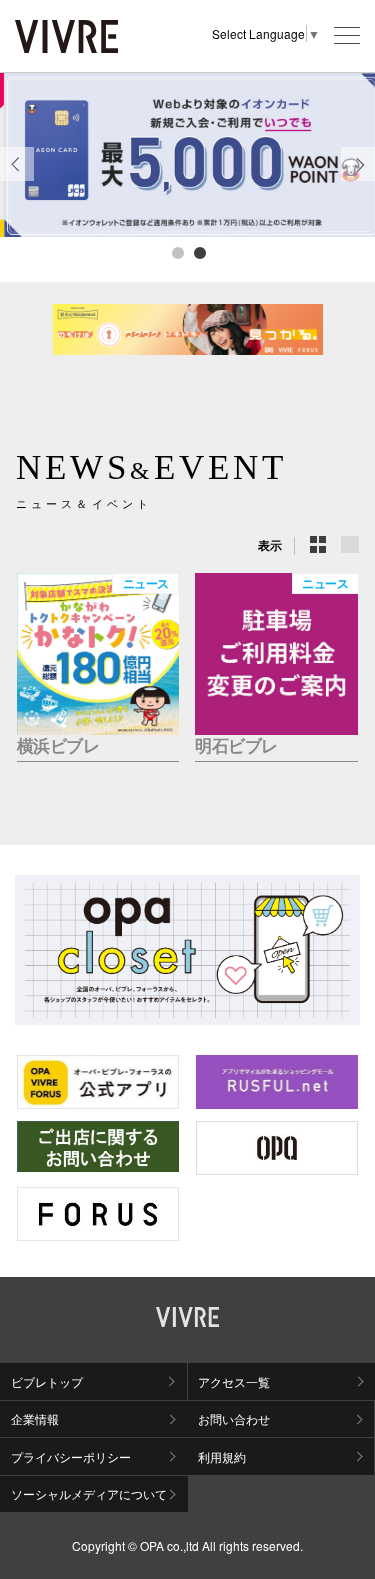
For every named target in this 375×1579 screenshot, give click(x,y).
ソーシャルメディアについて (89, 1493)
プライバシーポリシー (71, 1456)
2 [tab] (199, 252)
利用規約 (222, 1456)
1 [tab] (177, 252)
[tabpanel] (187, 155)
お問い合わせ (234, 1418)
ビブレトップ (47, 1381)
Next (358, 180)
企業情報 (35, 1418)
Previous (17, 180)
